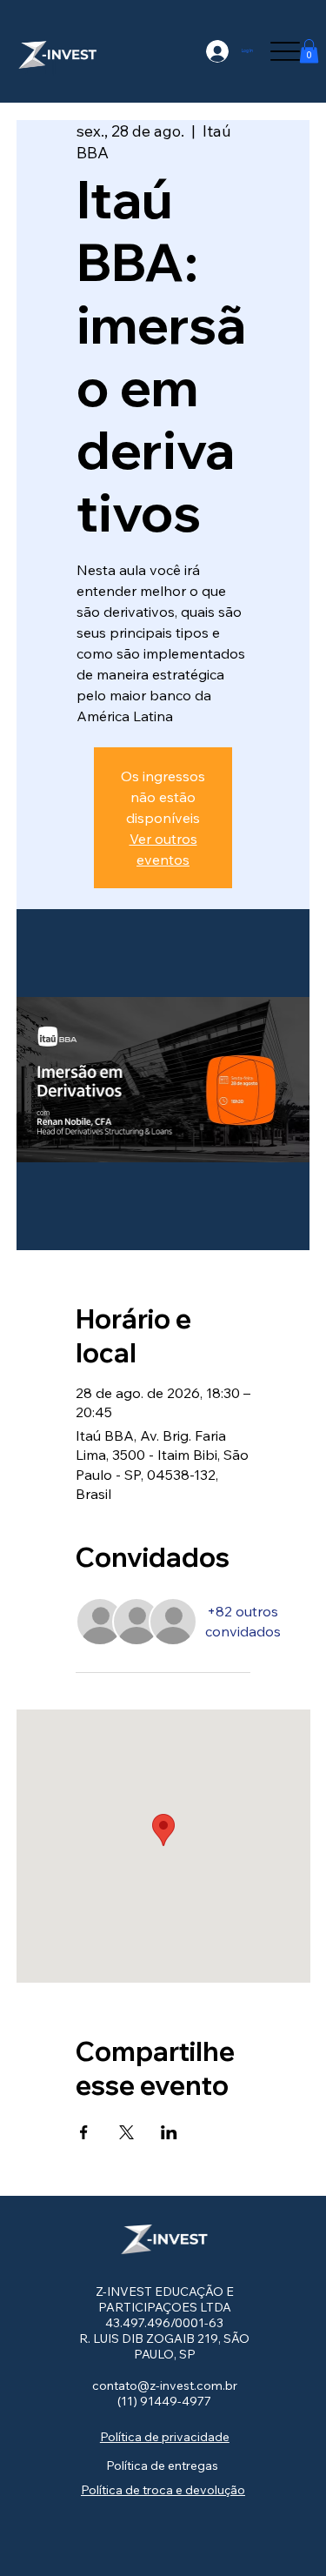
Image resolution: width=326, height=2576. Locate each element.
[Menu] (285, 51)
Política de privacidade (165, 2437)
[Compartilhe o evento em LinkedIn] (169, 2132)
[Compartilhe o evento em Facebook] (84, 2132)
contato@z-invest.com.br (165, 2385)
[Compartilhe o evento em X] (126, 2132)
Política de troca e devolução (163, 2490)
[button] (309, 51)
